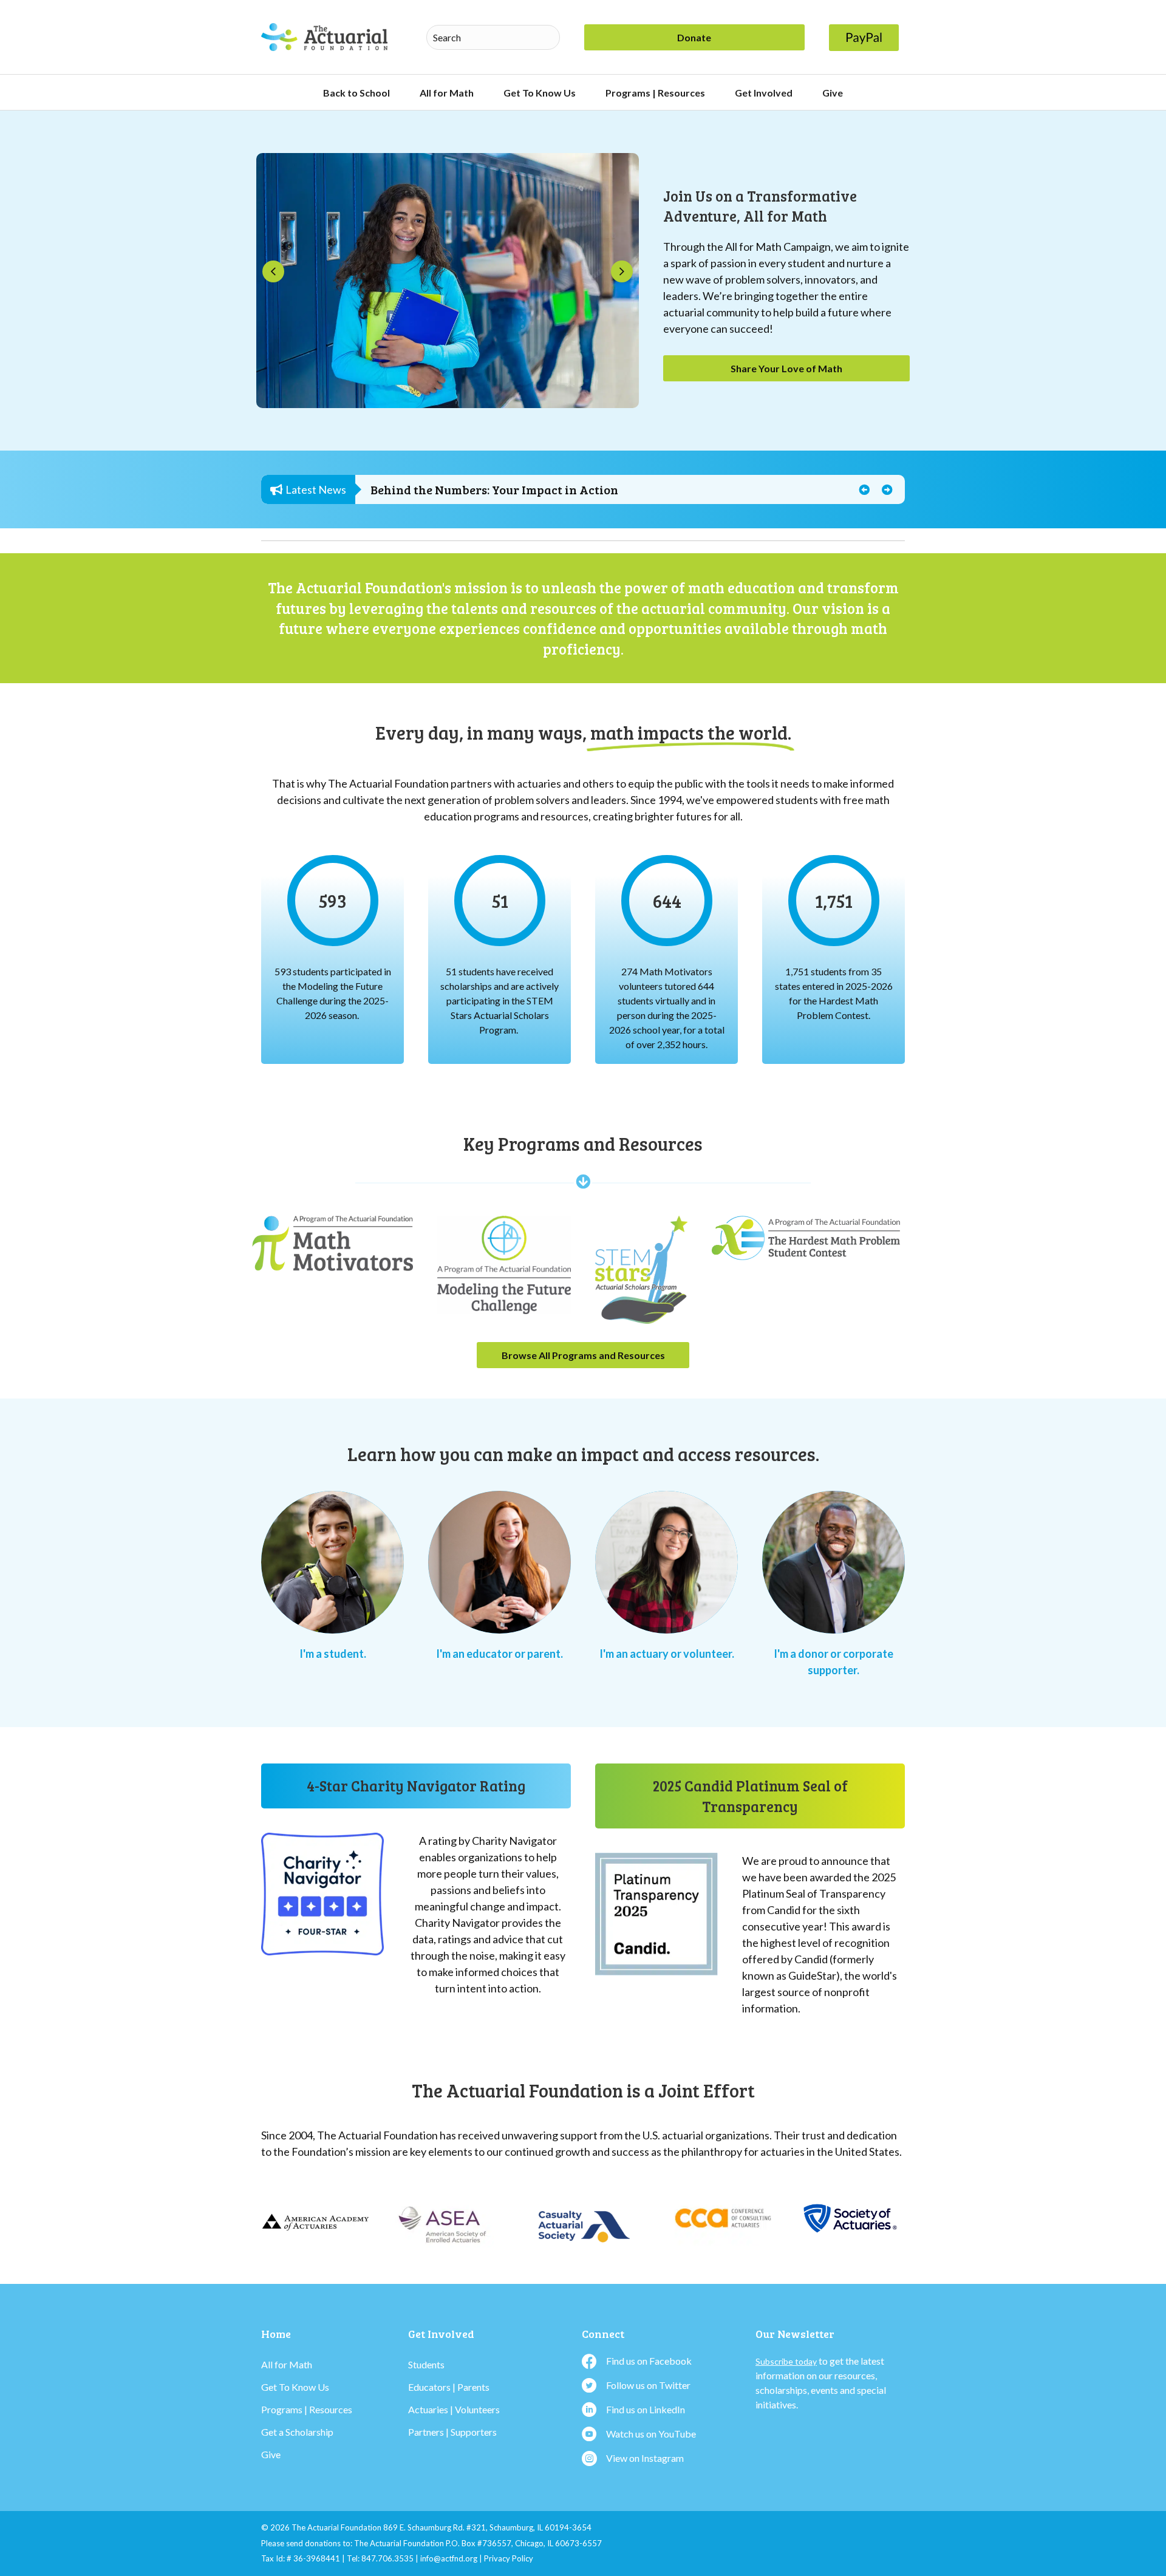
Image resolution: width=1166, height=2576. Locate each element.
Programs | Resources (655, 93)
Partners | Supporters (452, 2432)
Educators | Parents (449, 2387)
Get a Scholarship (297, 2432)
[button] (273, 271)
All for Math (447, 93)
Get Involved (764, 93)
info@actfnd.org (449, 2559)
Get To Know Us (540, 93)
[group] (332, 901)
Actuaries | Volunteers (454, 2409)
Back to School (356, 93)
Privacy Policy (509, 2559)
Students (426, 2364)
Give (833, 93)
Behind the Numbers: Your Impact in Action (495, 481)
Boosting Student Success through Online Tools (503, 491)
